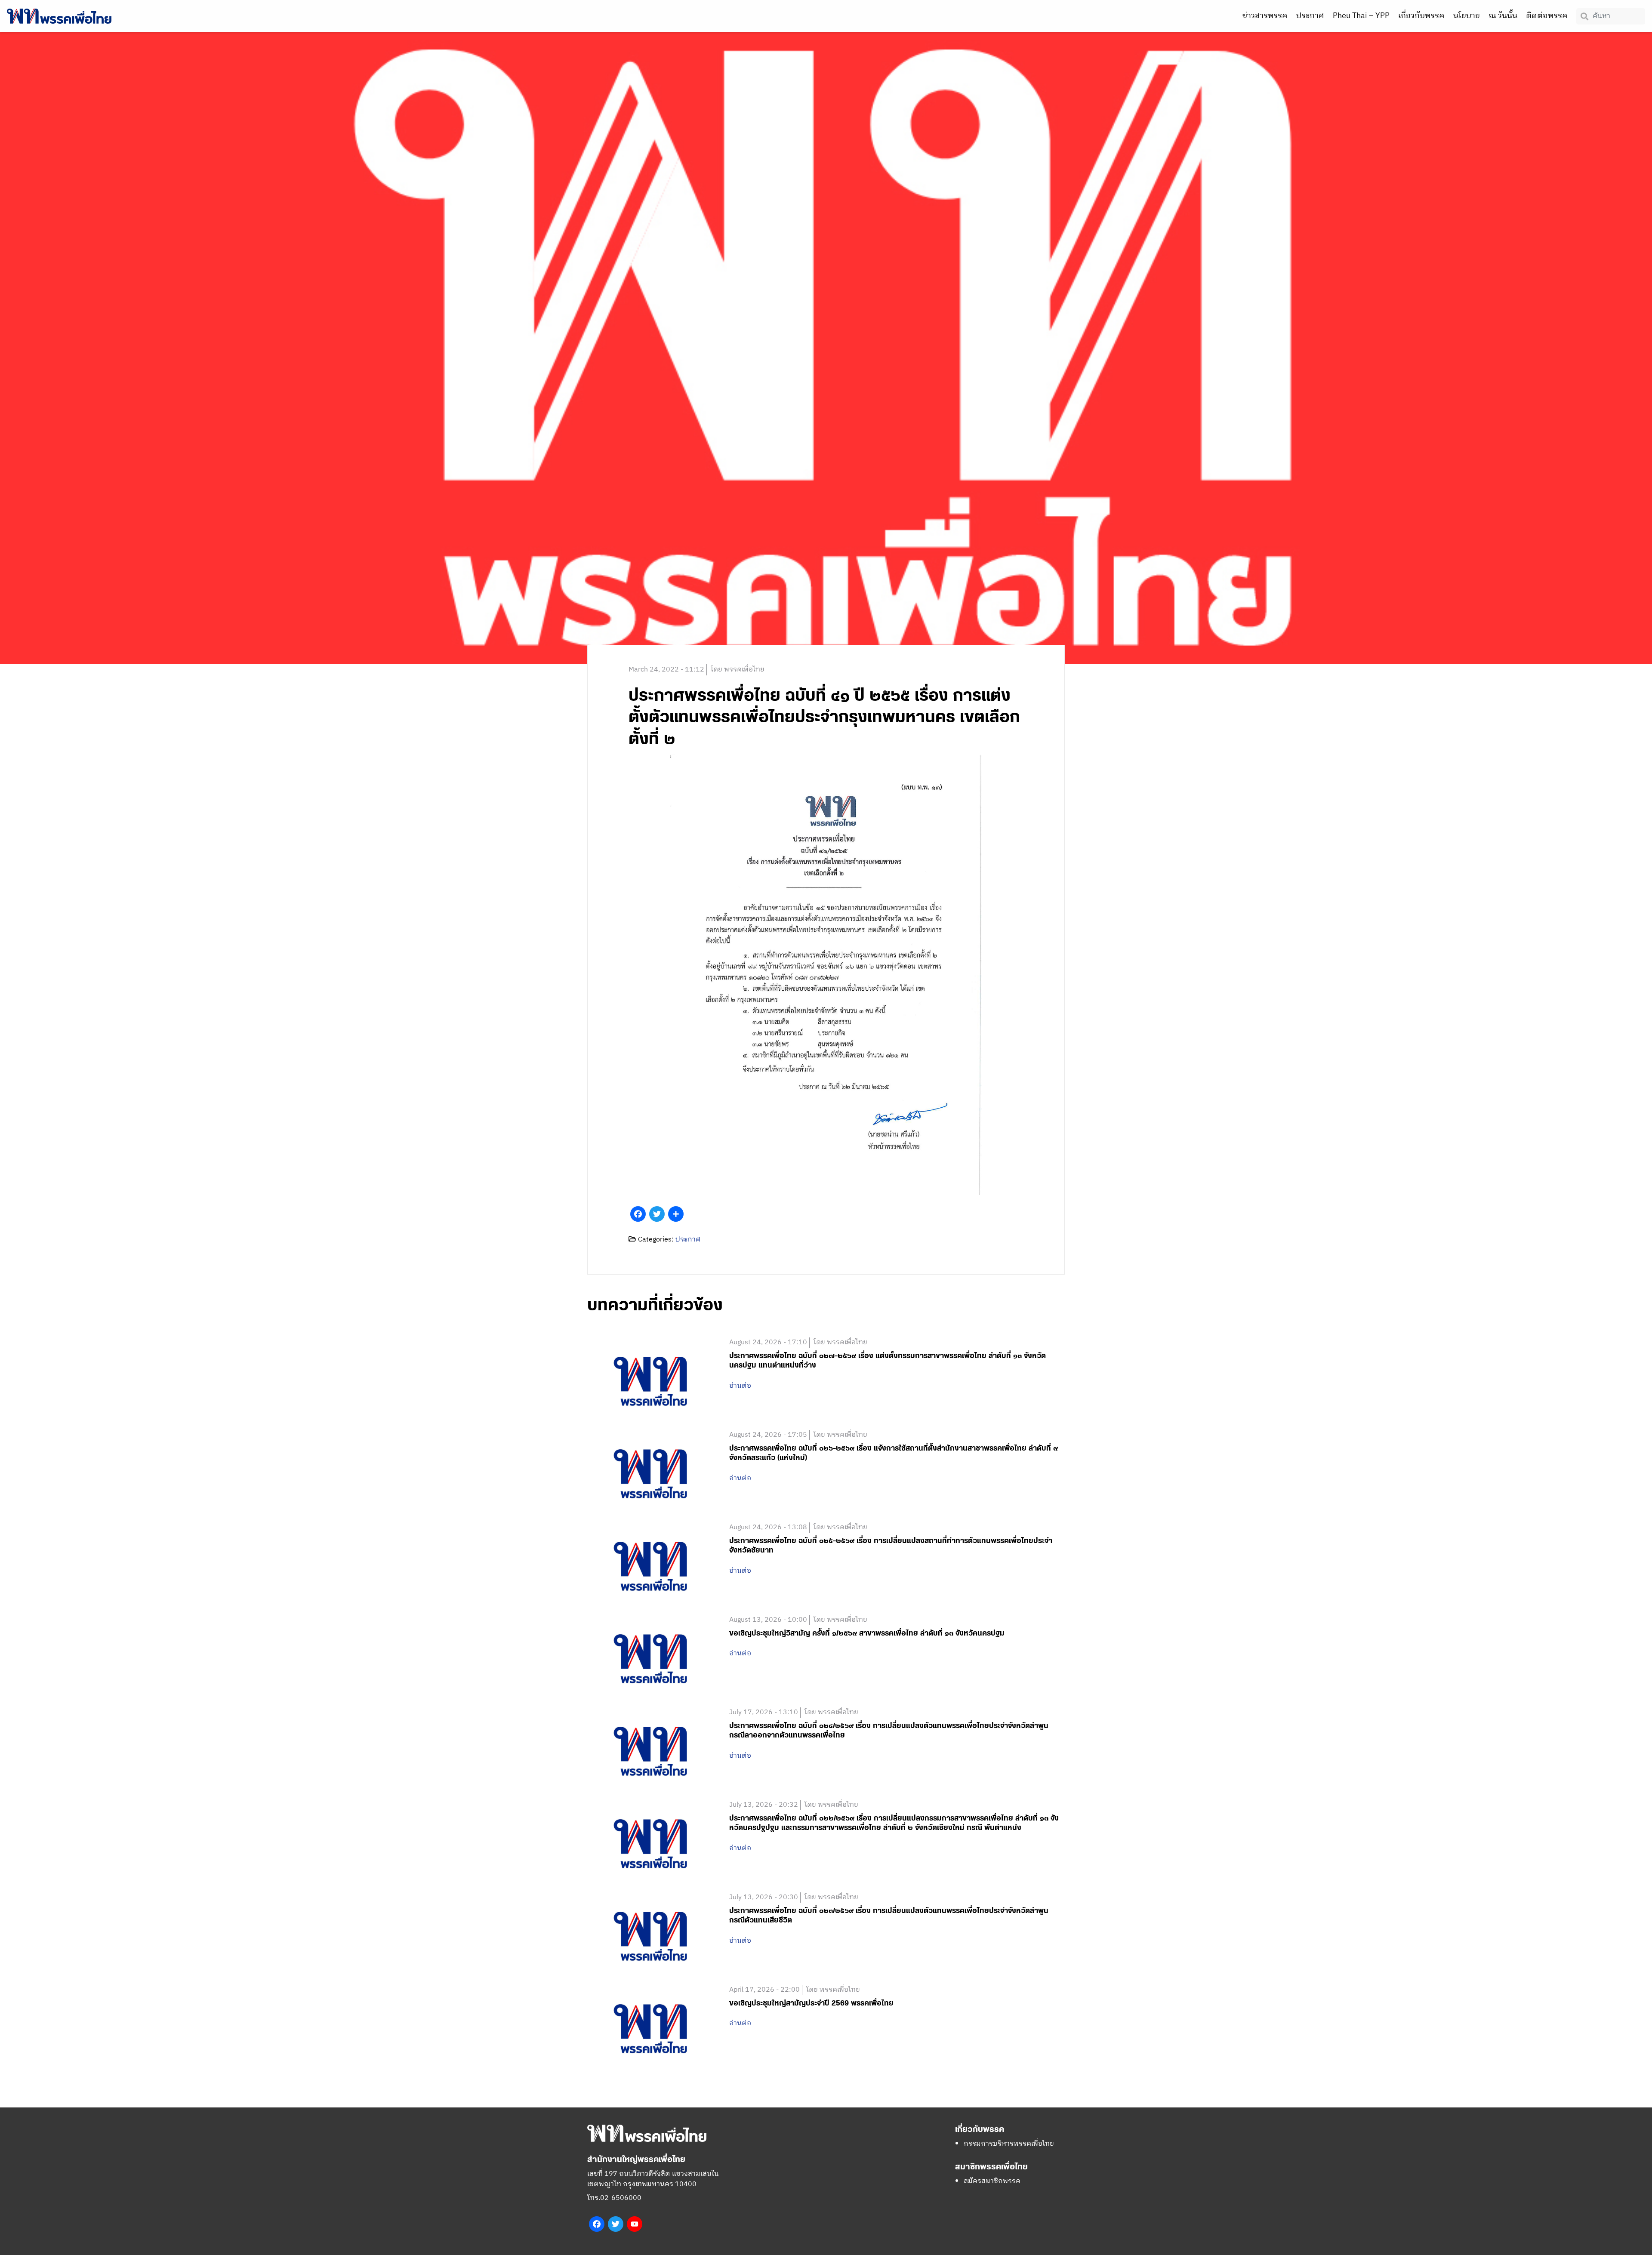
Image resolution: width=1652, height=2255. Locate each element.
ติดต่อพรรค (1547, 16)
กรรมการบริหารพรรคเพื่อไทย (1009, 2144)
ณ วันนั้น (1503, 16)
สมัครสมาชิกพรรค (992, 2181)
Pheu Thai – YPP (1361, 16)
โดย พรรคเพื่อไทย (738, 670)
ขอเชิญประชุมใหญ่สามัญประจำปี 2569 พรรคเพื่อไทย (811, 2003)
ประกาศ (1310, 16)
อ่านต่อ (740, 1386)
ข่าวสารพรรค (1265, 16)
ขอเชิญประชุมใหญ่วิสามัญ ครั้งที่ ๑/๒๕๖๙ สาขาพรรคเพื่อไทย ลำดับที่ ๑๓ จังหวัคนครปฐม (867, 1633)
